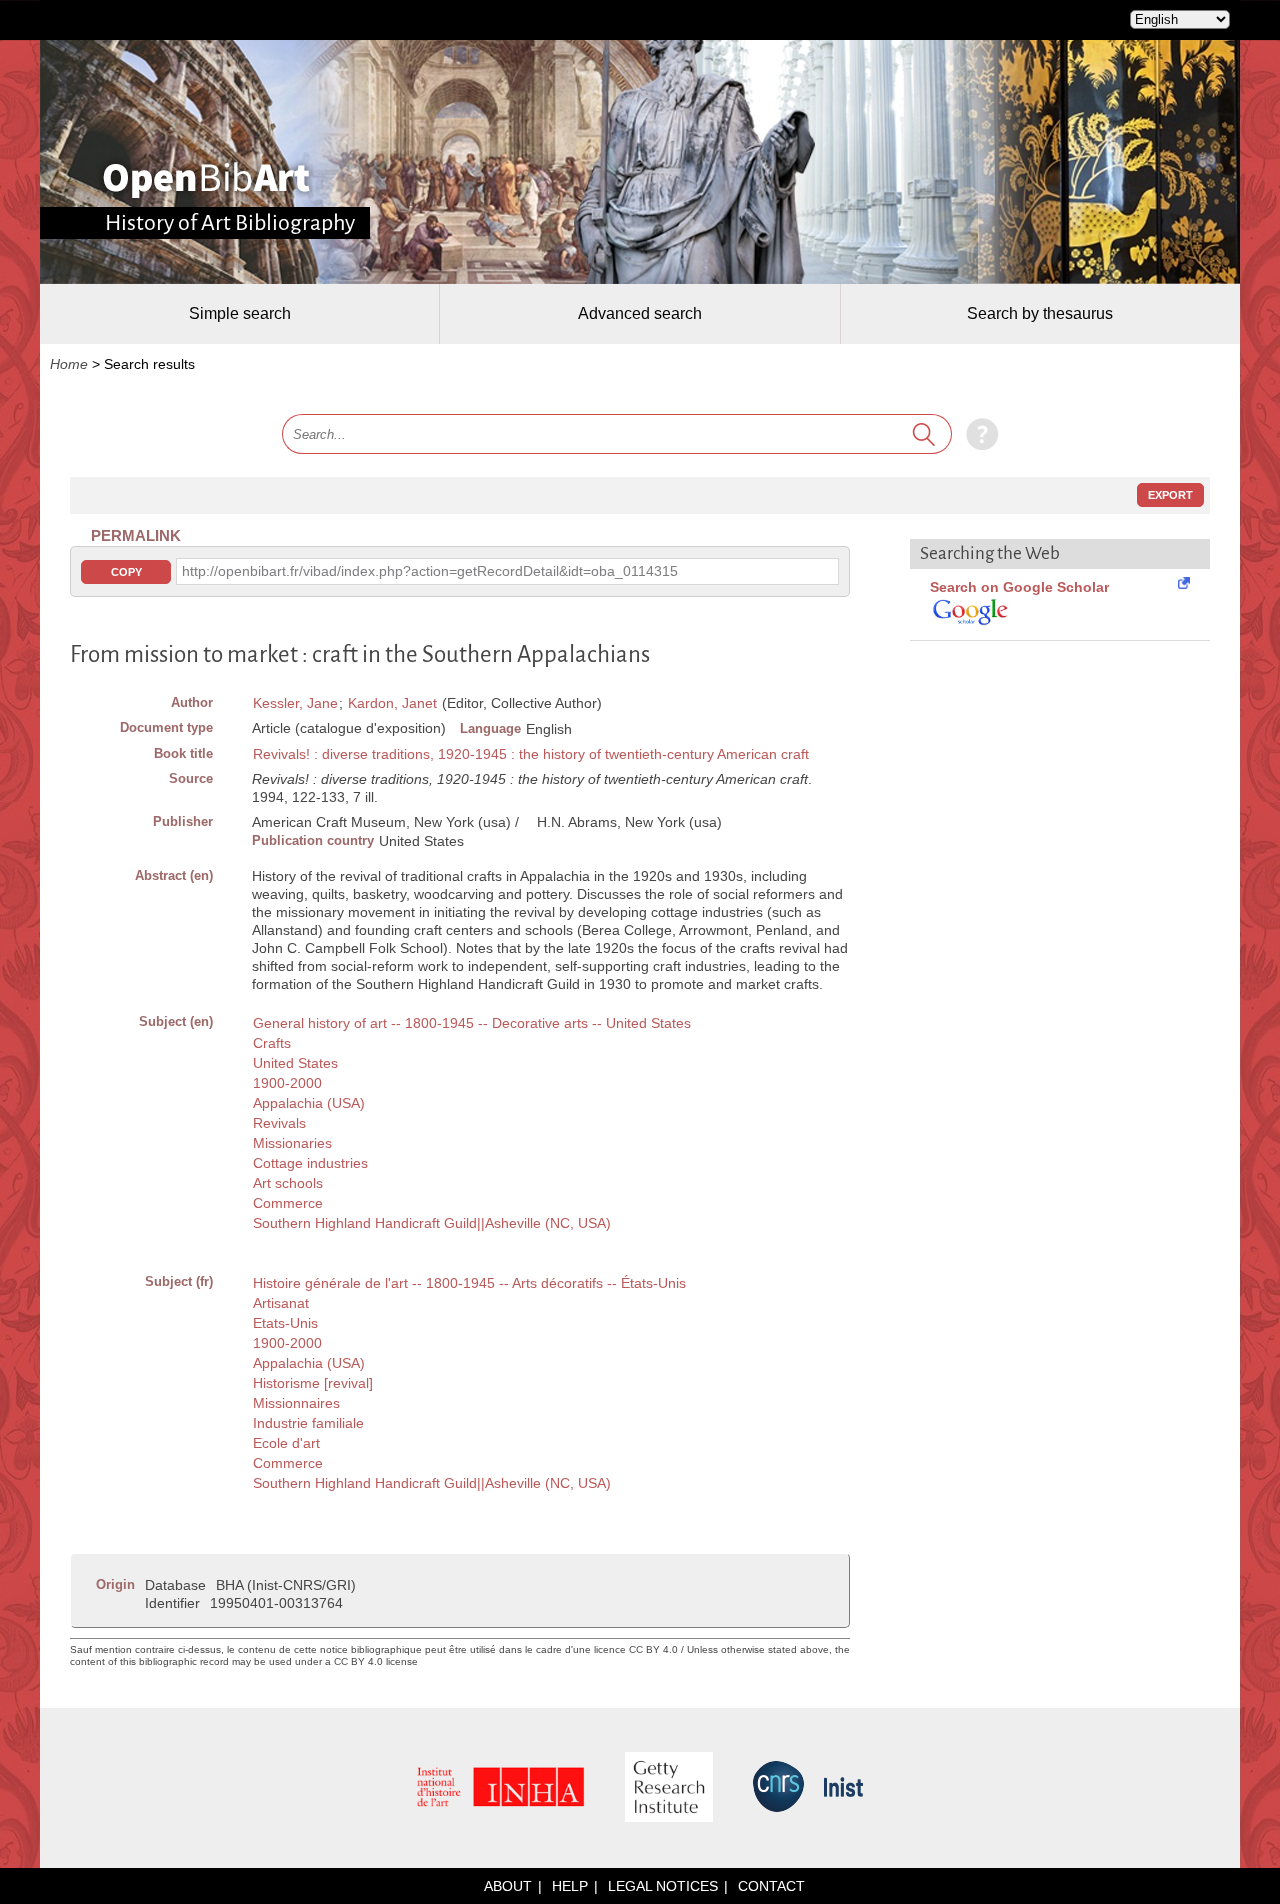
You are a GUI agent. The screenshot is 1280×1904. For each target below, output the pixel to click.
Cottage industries (310, 1163)
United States (295, 1063)
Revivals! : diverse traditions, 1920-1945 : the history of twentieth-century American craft (531, 754)
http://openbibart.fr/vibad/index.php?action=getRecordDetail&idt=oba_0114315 (430, 571)
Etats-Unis (285, 1323)
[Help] (977, 434)
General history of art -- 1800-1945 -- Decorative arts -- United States (472, 1023)
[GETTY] (669, 1788)
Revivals (279, 1123)
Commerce (288, 1203)
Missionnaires (296, 1403)
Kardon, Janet (392, 703)
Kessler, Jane (295, 703)
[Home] (206, 180)
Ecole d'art (286, 1443)
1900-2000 (287, 1083)
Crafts (272, 1043)
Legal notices (663, 1886)
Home (69, 364)
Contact (771, 1886)
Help (570, 1886)
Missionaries (292, 1143)
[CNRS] (778, 1788)
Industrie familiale (308, 1423)
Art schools (288, 1183)
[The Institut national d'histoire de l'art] (501, 1788)
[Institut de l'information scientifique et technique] (843, 1788)
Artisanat (281, 1303)
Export (1170, 495)
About (508, 1886)
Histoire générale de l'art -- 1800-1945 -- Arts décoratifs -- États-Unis (469, 1283)
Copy (126, 572)
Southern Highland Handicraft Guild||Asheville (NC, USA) (432, 1223)
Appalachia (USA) (309, 1103)
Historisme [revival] (313, 1383)
